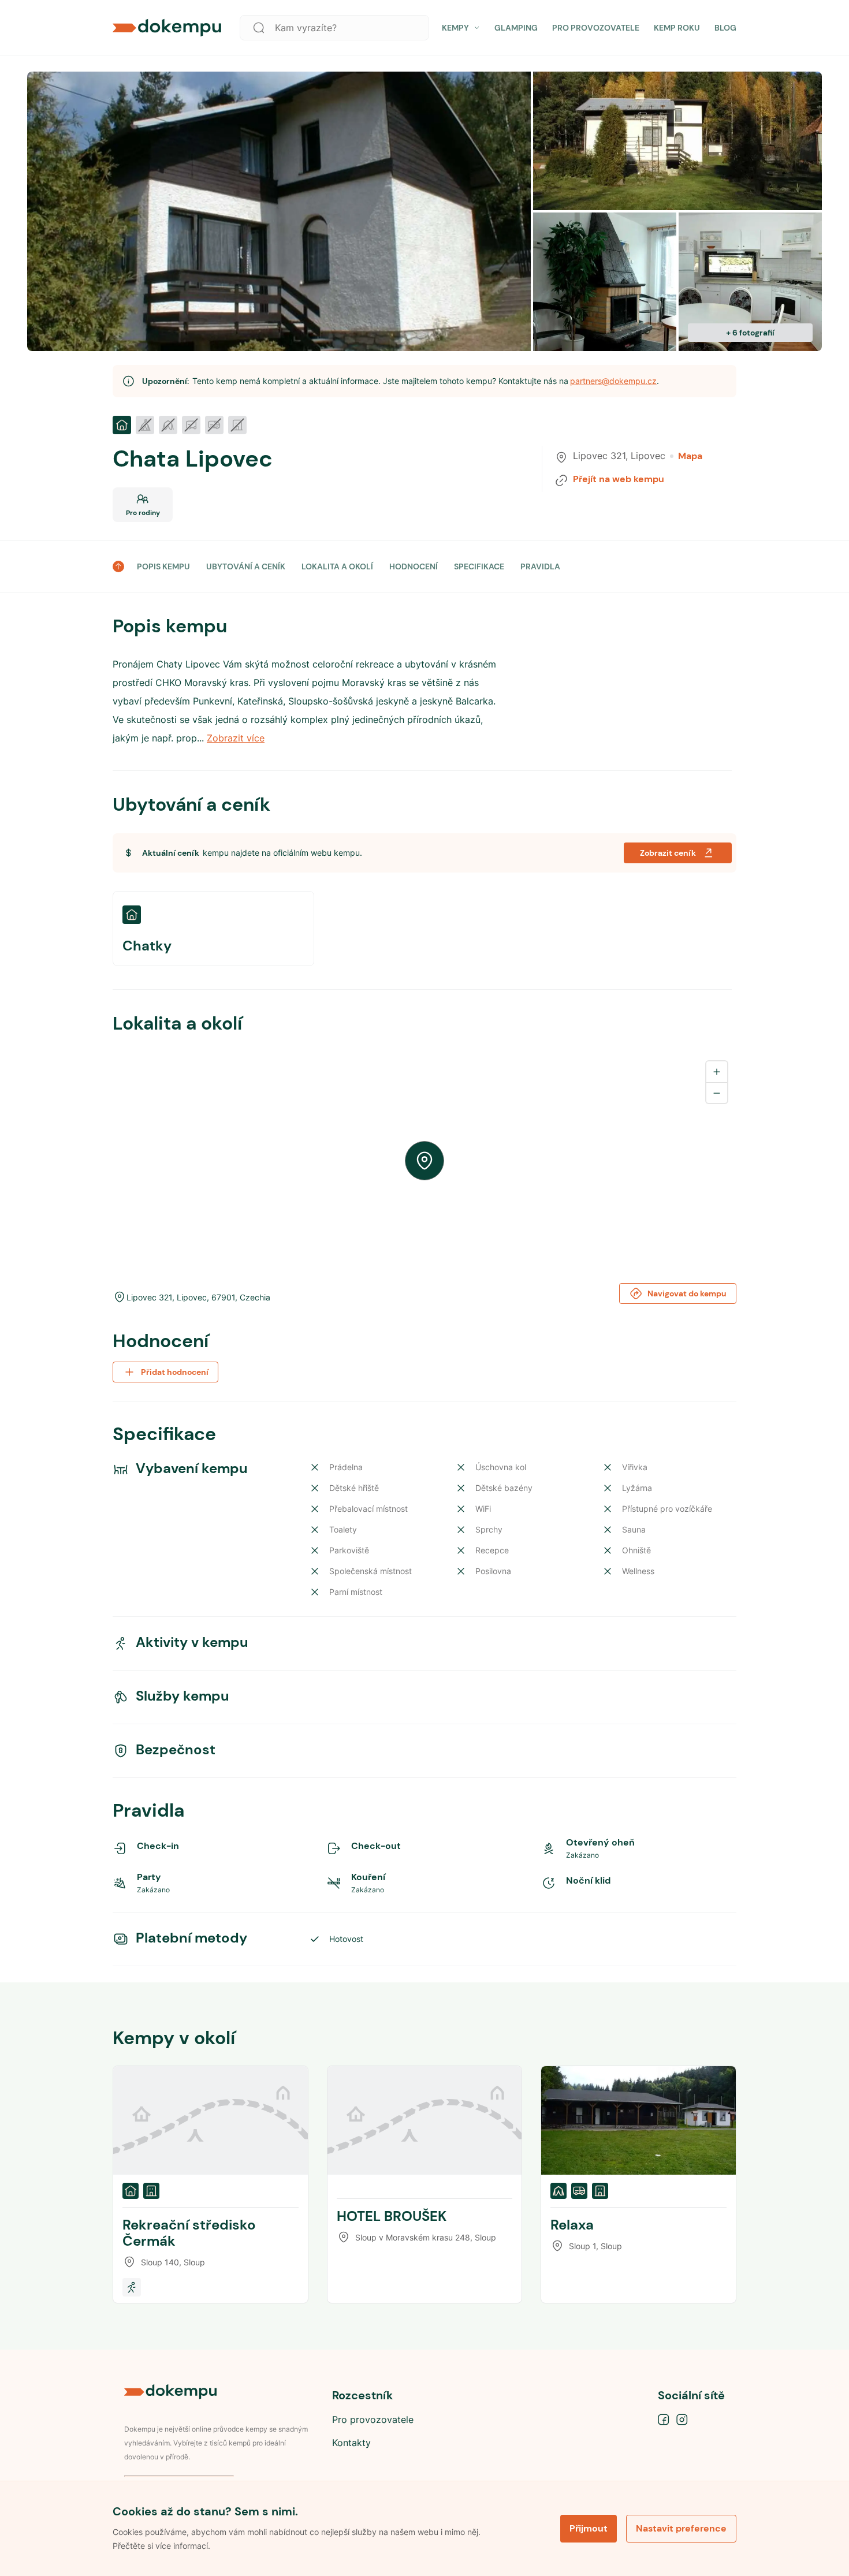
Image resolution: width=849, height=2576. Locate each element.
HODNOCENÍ (414, 566)
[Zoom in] (717, 1072)
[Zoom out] (717, 1093)
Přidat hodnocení (175, 1372)
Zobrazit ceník (668, 853)
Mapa (690, 456)
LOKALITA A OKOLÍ (337, 566)
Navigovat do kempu (687, 1293)
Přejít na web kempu (619, 479)
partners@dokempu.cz (613, 381)
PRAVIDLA (540, 566)
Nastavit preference (681, 2528)
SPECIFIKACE (479, 566)
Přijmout (589, 2528)
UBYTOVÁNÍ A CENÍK (246, 566)
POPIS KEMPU (163, 566)
